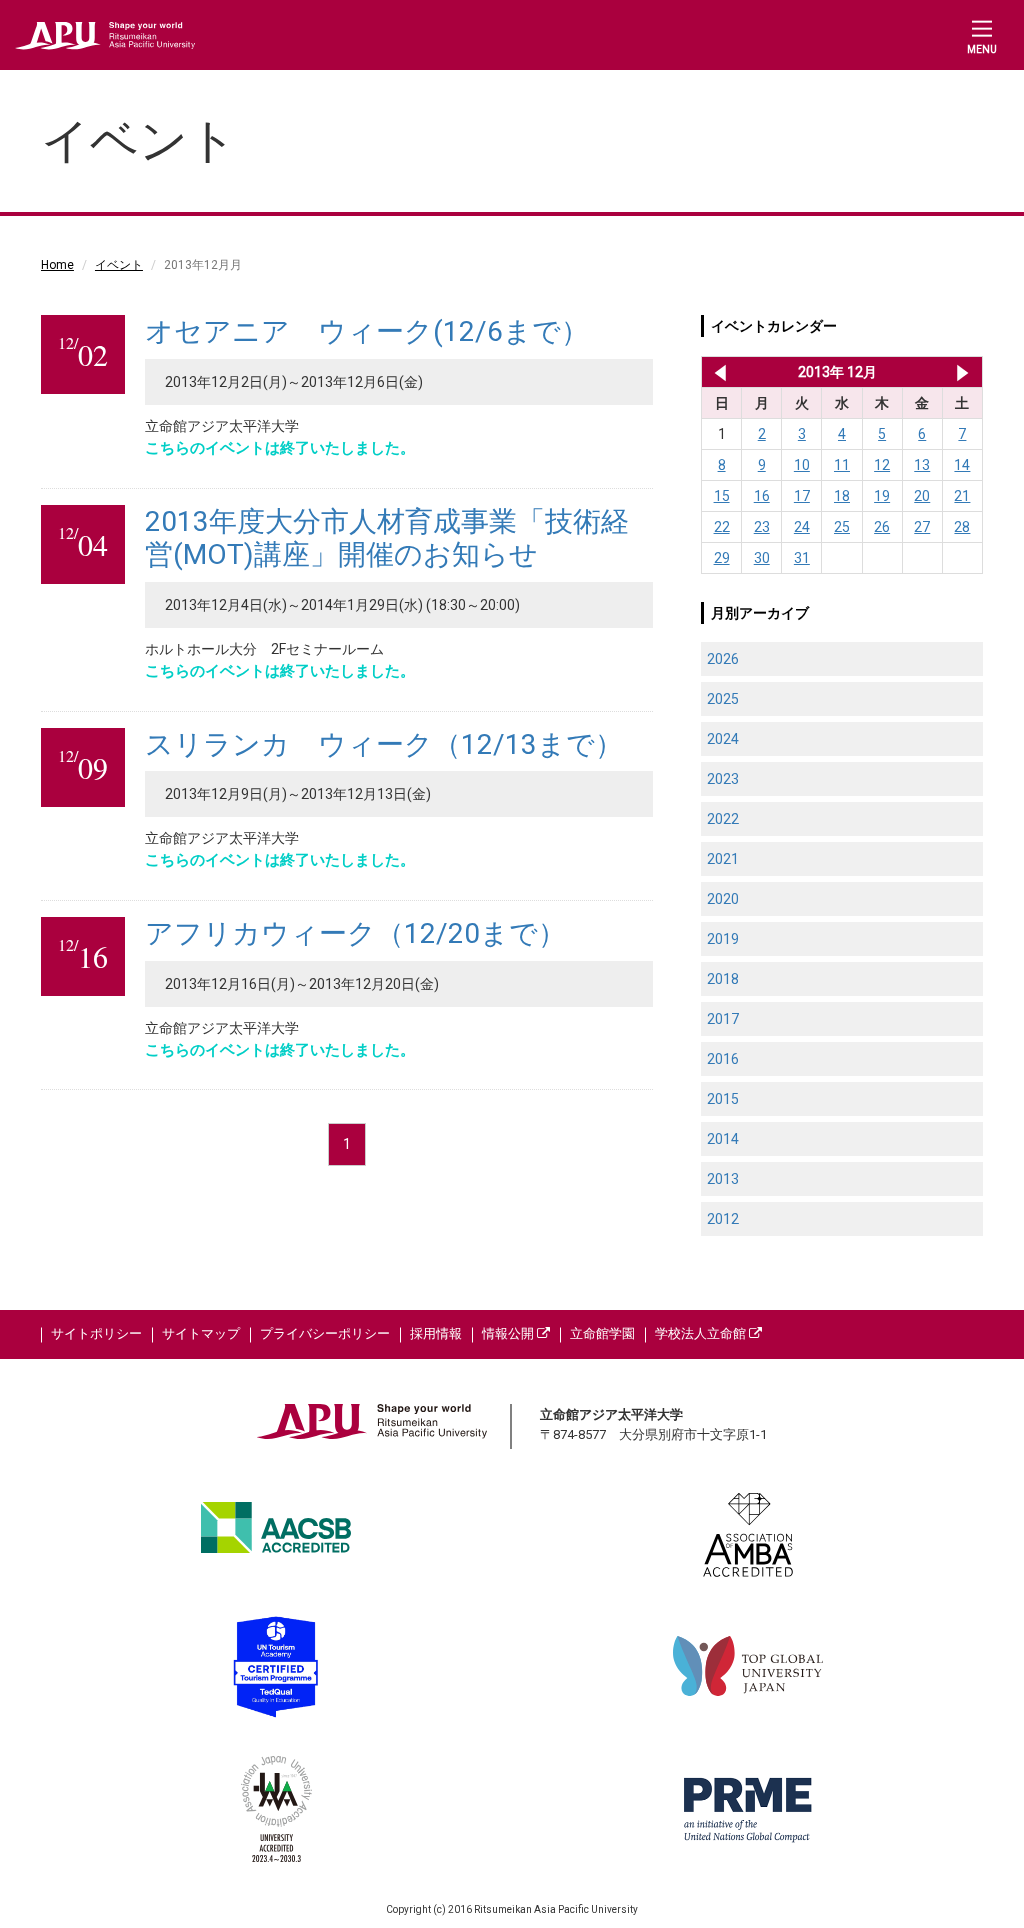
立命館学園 (602, 1333)
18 (842, 496)
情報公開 (509, 1333)
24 (802, 527)
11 (842, 465)
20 (922, 496)
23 (762, 527)
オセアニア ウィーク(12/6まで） (367, 331)
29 (722, 558)
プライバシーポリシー (325, 1333)
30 (762, 558)
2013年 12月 (837, 372)
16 (762, 496)
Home (57, 265)
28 (962, 527)
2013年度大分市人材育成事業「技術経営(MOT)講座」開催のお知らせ (387, 538)
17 (802, 496)
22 (722, 527)
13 (922, 465)
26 (882, 527)
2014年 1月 (962, 372)
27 (922, 527)
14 (962, 465)
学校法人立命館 (702, 1333)
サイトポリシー (96, 1333)
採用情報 (436, 1333)
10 (802, 465)
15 (722, 496)
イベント (119, 265)
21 (962, 496)
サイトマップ (201, 1333)
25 (842, 527)
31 (802, 558)
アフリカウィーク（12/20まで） (355, 933)
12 (882, 465)
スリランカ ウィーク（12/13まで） (384, 744)
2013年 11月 (716, 372)
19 (882, 496)
